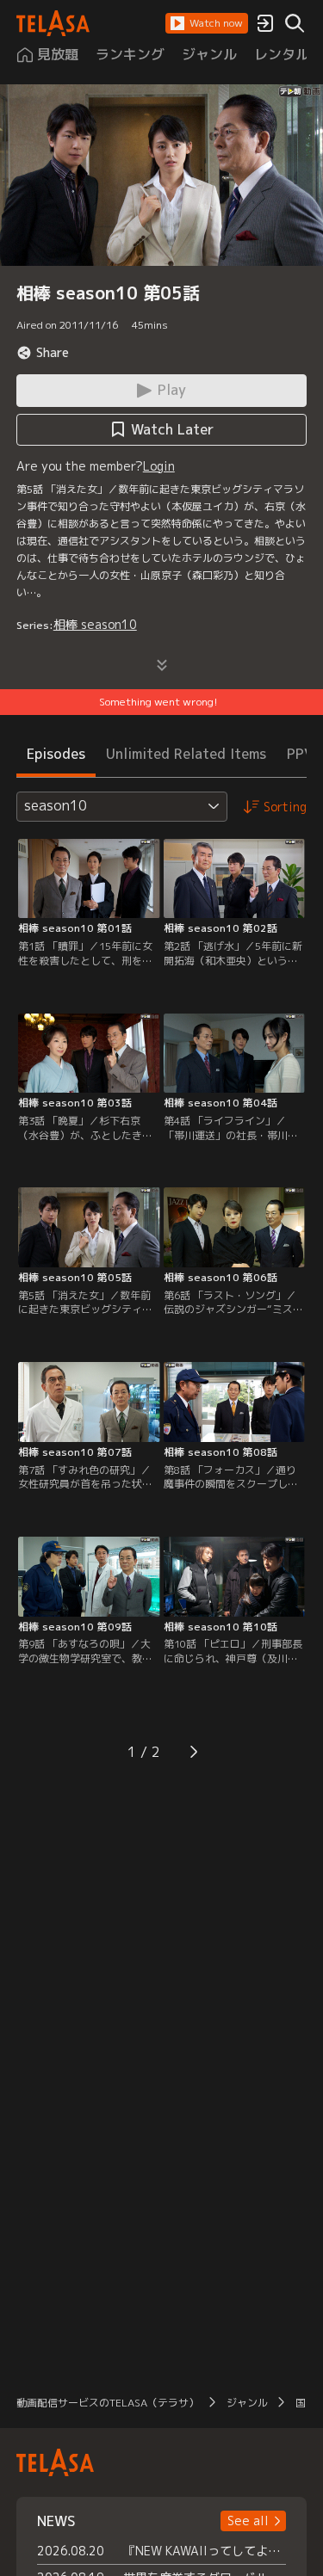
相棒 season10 (95, 624)
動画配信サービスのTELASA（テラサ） (108, 2403)
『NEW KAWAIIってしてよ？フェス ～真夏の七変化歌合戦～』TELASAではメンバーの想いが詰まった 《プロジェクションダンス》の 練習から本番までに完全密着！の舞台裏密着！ (205, 2551)
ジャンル (247, 2403)
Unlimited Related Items (186, 754)
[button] (207, 23)
